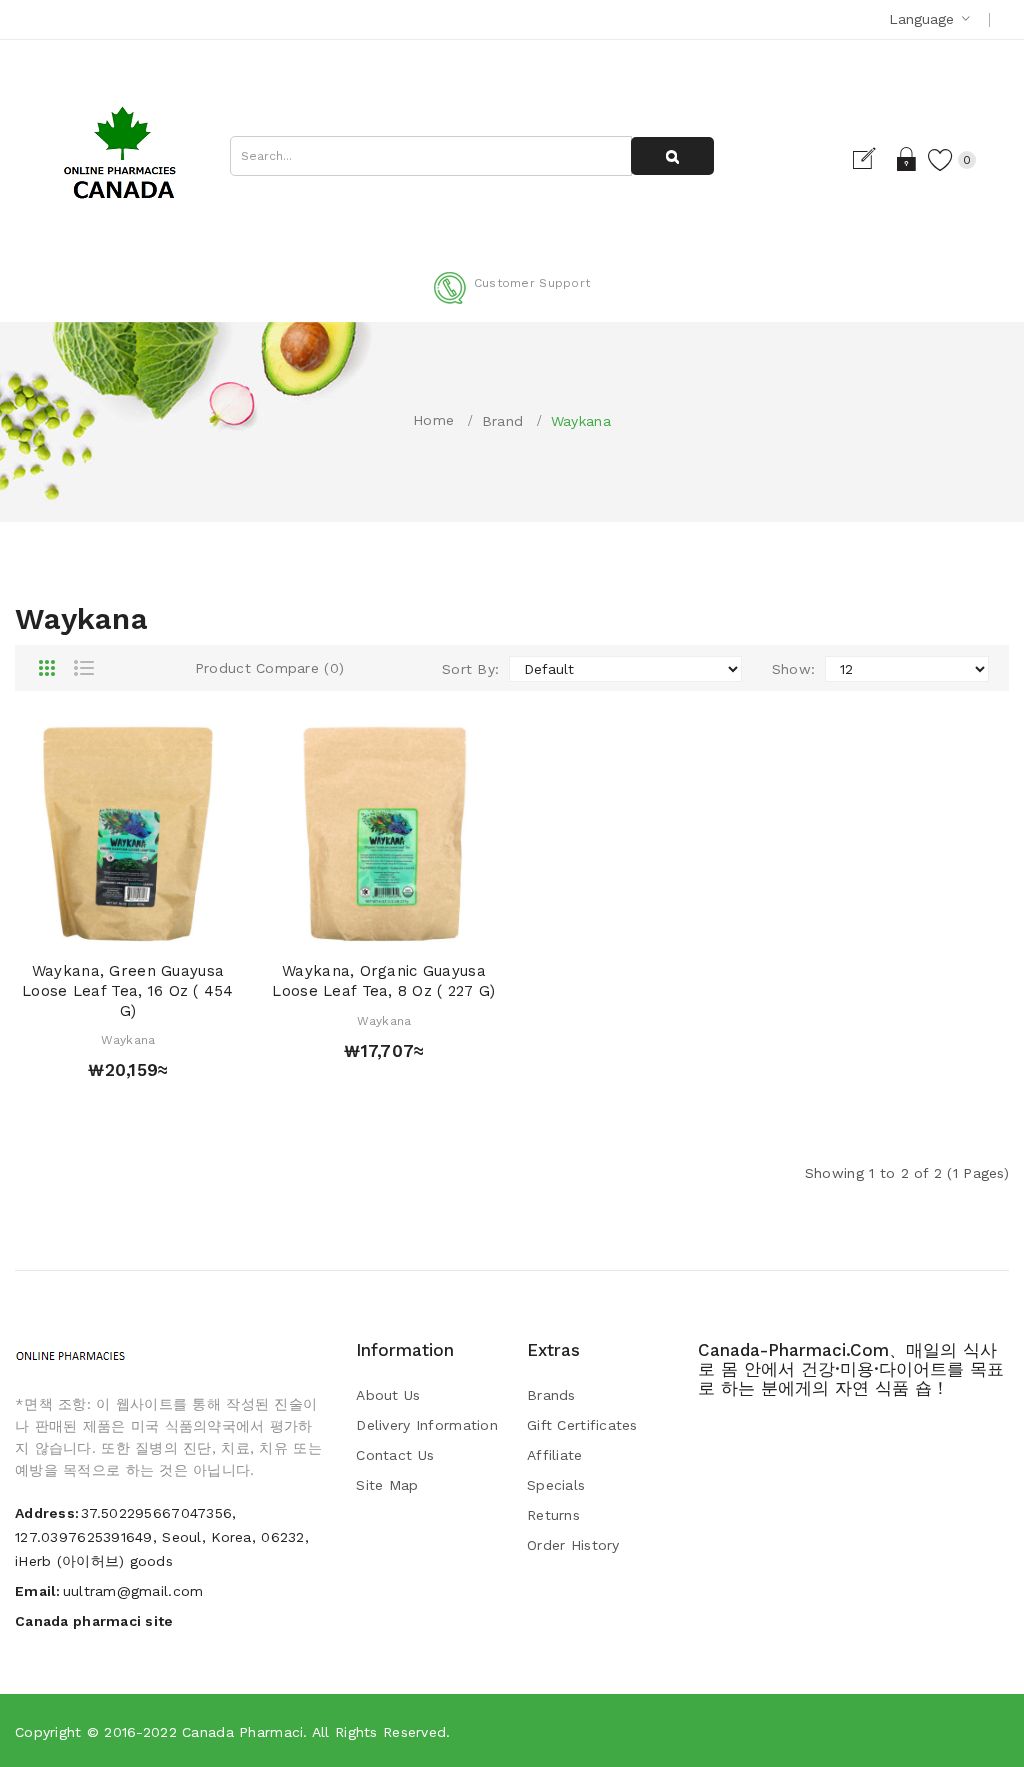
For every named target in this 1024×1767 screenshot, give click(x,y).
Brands (551, 1395)
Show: (793, 669)
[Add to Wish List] (128, 926)
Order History (573, 1545)
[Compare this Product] (166, 926)
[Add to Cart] (89, 926)
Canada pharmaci (242, 1732)
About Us (388, 1395)
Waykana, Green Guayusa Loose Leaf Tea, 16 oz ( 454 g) (128, 991)
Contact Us (395, 1455)
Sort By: (470, 669)
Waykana (581, 421)
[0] (941, 159)
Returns (553, 1515)
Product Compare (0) (269, 668)
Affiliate (555, 1455)
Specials (556, 1485)
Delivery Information (427, 1425)
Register (872, 159)
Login (907, 159)
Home (433, 420)
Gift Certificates (582, 1425)
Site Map (387, 1485)
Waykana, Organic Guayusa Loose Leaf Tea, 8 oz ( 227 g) (383, 981)
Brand (502, 421)
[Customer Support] (512, 300)
